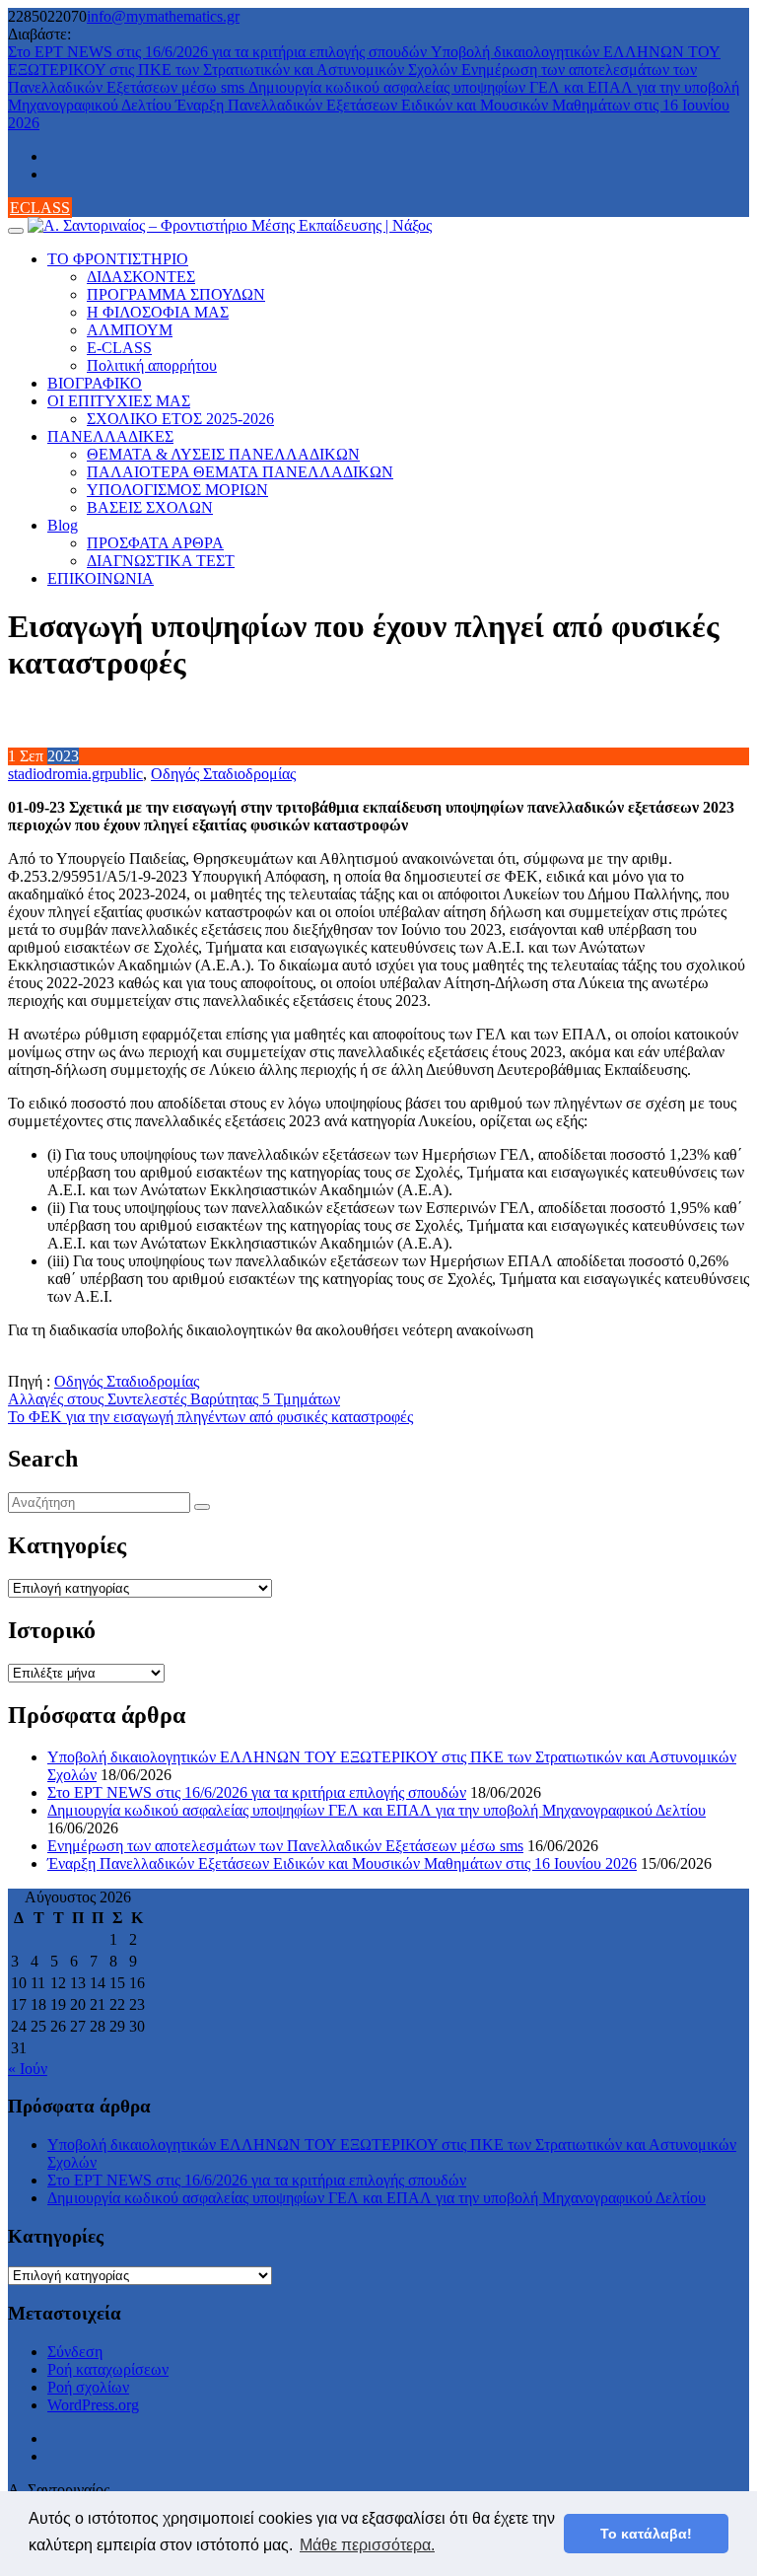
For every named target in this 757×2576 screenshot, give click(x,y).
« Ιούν (28, 2069)
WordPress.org (93, 2405)
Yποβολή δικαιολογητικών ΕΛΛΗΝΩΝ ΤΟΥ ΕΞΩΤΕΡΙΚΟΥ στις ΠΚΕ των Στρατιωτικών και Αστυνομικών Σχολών (364, 61)
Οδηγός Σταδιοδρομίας (223, 774)
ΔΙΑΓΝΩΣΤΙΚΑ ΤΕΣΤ (161, 561)
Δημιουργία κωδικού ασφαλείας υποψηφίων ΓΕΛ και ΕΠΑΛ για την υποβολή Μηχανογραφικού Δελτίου (377, 1810)
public (124, 774)
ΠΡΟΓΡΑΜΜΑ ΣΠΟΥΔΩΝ (176, 294)
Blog (63, 525)
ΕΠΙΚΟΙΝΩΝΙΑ (101, 578)
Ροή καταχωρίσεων (108, 2369)
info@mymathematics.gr (163, 16)
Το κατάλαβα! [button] (646, 2534)
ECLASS (40, 208)
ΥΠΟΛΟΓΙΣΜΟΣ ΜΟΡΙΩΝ (177, 490)
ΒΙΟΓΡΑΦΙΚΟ (95, 383)
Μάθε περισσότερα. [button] (367, 2545)
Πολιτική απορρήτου (152, 365)
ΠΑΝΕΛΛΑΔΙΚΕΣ (110, 436)
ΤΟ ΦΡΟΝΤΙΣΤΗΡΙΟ (118, 259)
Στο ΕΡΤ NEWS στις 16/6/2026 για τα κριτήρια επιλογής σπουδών (219, 52)
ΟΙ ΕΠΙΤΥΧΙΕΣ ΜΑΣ (119, 401)
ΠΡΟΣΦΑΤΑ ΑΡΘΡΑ (155, 543)
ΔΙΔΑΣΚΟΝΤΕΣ (141, 277)
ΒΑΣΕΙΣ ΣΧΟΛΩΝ (150, 507)
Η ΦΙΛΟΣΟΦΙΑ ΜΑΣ (158, 312)
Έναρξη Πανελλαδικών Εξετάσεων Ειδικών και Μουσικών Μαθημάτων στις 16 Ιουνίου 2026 (342, 1863)
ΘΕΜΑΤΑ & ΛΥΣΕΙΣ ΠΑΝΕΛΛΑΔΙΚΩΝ (223, 454)
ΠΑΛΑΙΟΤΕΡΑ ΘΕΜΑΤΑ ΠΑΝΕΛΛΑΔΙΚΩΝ (240, 472)
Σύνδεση (75, 2352)
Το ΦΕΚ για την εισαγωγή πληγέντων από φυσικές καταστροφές (210, 1417)
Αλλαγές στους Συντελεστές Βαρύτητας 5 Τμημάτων (174, 1399)
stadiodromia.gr (56, 774)
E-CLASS (119, 348)
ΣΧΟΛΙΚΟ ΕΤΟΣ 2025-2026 (180, 419)
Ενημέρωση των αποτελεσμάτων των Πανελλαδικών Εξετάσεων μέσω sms (285, 1846)
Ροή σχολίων (88, 2387)
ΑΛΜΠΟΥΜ (130, 330)
